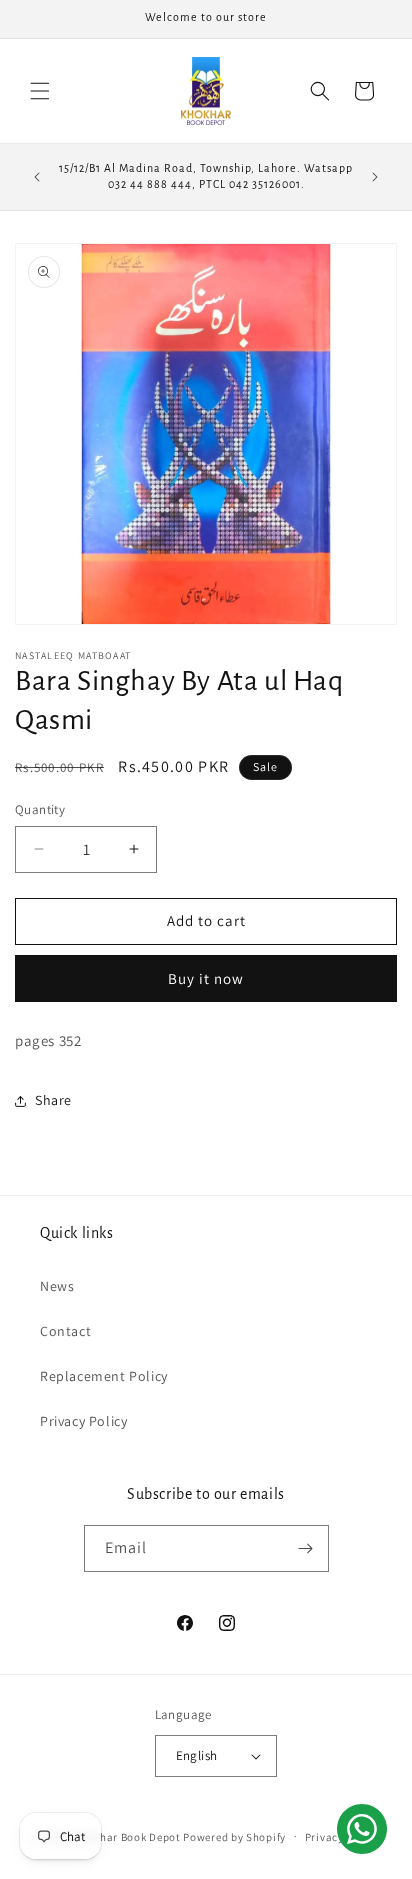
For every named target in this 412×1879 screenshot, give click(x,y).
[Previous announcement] (37, 177)
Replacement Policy (104, 1376)
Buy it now (206, 978)
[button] (40, 91)
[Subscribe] (306, 1548)
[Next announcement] (375, 177)
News (57, 1286)
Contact (65, 1331)
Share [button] (53, 1100)
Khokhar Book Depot (127, 1836)
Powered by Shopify (234, 1836)
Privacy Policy (83, 1421)
